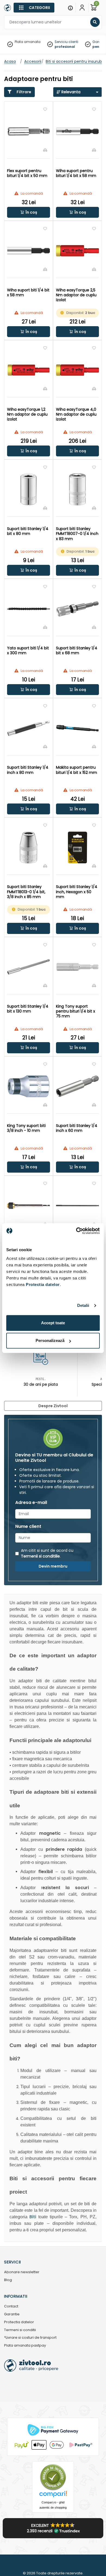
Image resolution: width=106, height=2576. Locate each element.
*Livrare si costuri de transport (30, 2338)
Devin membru (53, 1566)
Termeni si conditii (20, 2330)
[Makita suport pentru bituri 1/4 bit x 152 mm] (77, 728)
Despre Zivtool (53, 1406)
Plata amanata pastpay (25, 2346)
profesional (65, 47)
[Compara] (45, 150)
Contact (11, 2306)
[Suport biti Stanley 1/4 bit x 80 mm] (29, 489)
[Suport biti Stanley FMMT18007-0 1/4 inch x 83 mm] (77, 489)
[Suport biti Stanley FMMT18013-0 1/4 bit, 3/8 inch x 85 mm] (29, 848)
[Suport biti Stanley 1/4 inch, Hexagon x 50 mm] (77, 848)
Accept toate (53, 1323)
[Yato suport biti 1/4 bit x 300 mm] (29, 609)
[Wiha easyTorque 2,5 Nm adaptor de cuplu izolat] (77, 251)
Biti (33, 2217)
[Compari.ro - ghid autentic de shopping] (53, 2477)
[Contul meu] (82, 8)
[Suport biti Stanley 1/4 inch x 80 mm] (29, 728)
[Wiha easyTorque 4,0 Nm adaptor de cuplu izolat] (77, 370)
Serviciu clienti (66, 42)
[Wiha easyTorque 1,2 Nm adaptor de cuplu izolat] (29, 370)
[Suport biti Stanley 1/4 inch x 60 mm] (77, 1086)
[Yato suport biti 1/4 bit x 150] (29, 1206)
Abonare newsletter (22, 2272)
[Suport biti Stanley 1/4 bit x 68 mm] (77, 609)
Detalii (83, 1305)
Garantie (12, 2314)
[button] (29, 212)
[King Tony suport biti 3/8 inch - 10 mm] (29, 1086)
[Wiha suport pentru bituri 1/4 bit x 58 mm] (77, 131)
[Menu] (70, 8)
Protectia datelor (19, 2322)
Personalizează (50, 1340)
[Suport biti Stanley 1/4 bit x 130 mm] (29, 967)
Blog (8, 2280)
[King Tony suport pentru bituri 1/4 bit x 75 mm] (77, 967)
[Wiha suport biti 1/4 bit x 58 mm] (29, 251)
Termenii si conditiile (40, 1556)
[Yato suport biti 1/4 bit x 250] (77, 1206)
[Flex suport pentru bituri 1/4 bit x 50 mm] (29, 131)
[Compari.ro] (53, 2495)
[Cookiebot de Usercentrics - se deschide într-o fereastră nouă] (76, 1231)
